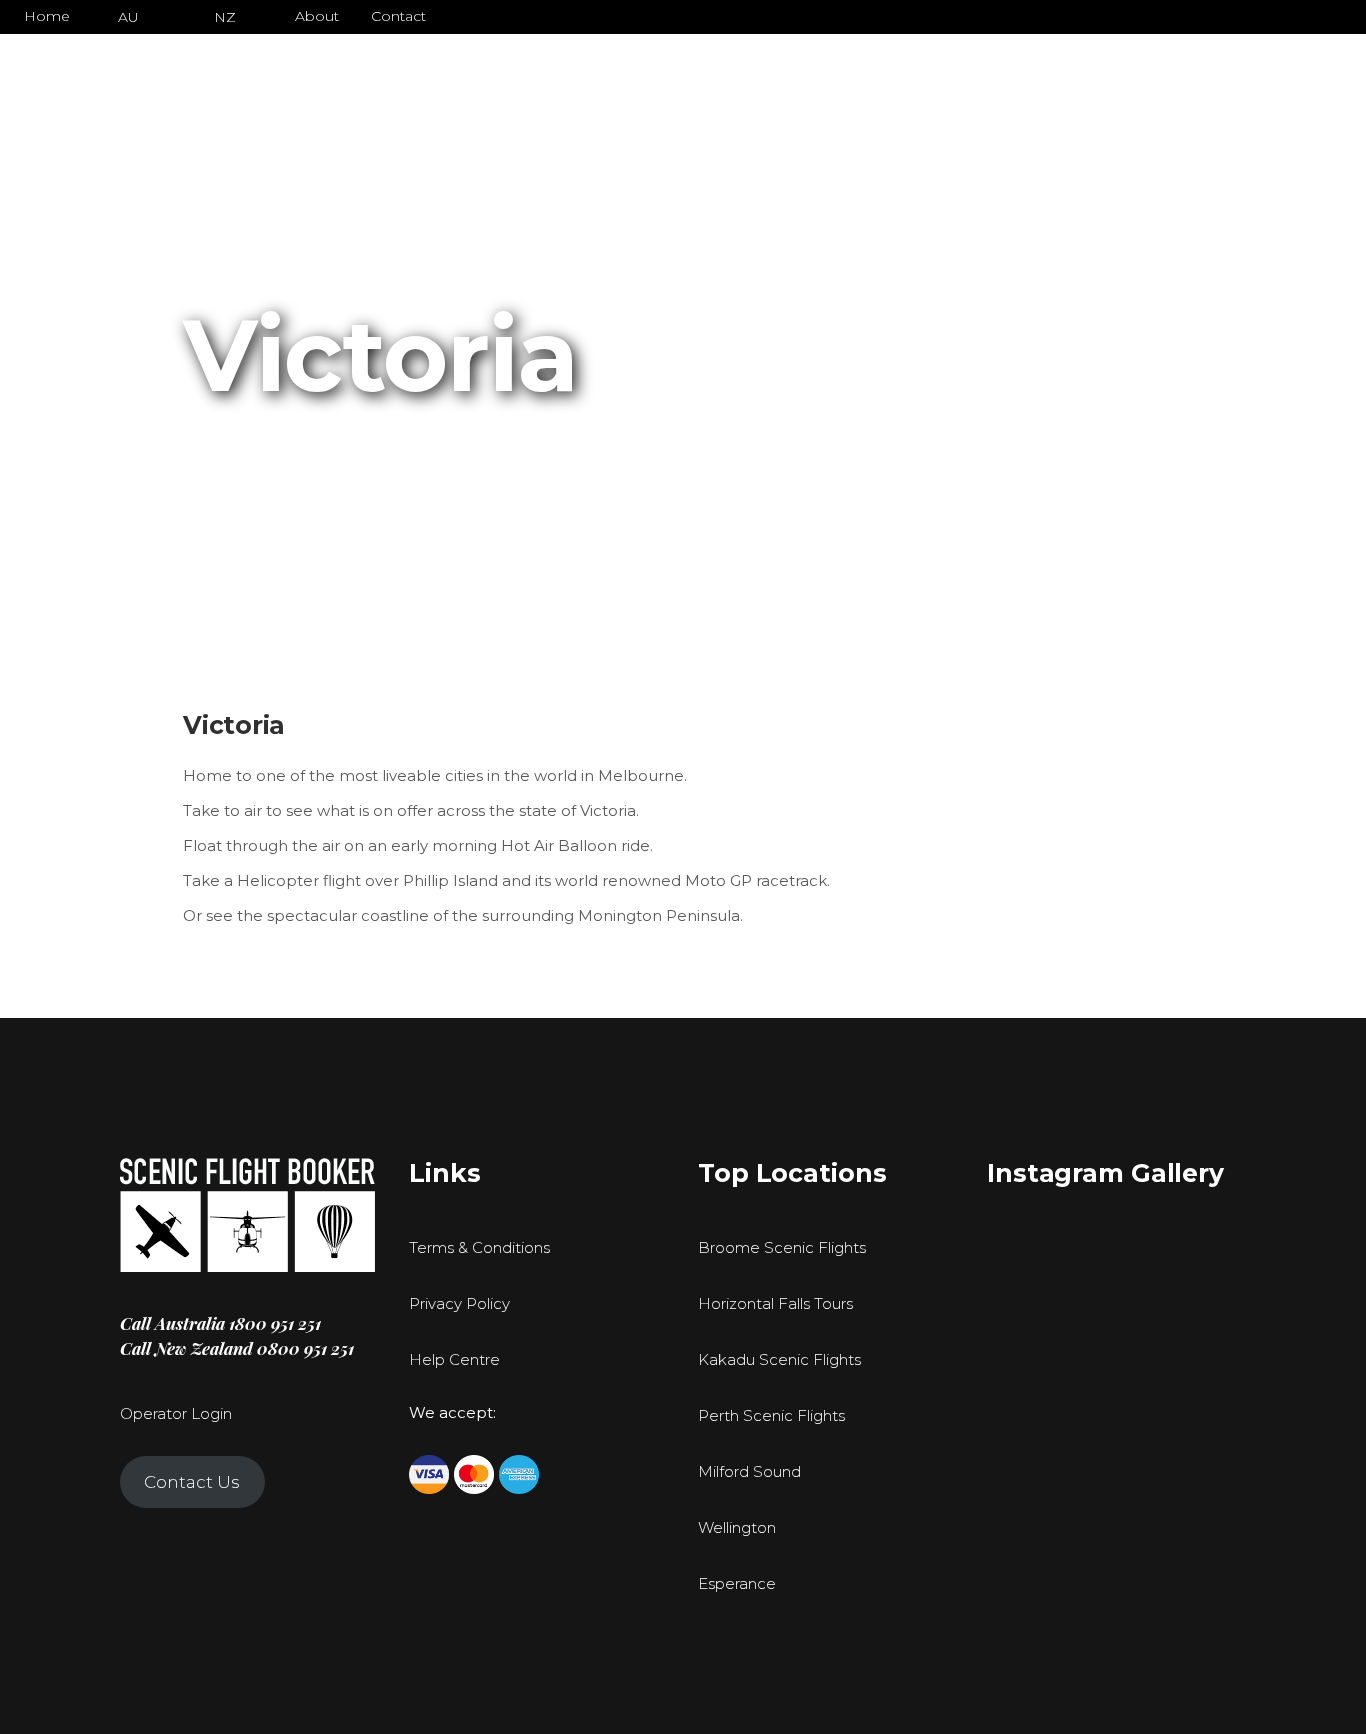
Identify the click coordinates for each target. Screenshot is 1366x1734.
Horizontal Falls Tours (775, 1303)
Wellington (737, 1527)
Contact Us (192, 1482)
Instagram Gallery (1105, 1173)
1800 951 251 (275, 1323)
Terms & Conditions (479, 1247)
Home (47, 16)
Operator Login (176, 1413)
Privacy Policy (459, 1303)
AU (128, 17)
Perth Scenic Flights (771, 1415)
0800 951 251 (305, 1348)
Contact (398, 16)
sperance (742, 1583)
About (317, 16)
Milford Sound (749, 1471)
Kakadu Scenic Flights (779, 1359)
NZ (225, 17)
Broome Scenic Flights (782, 1247)
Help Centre (454, 1359)
